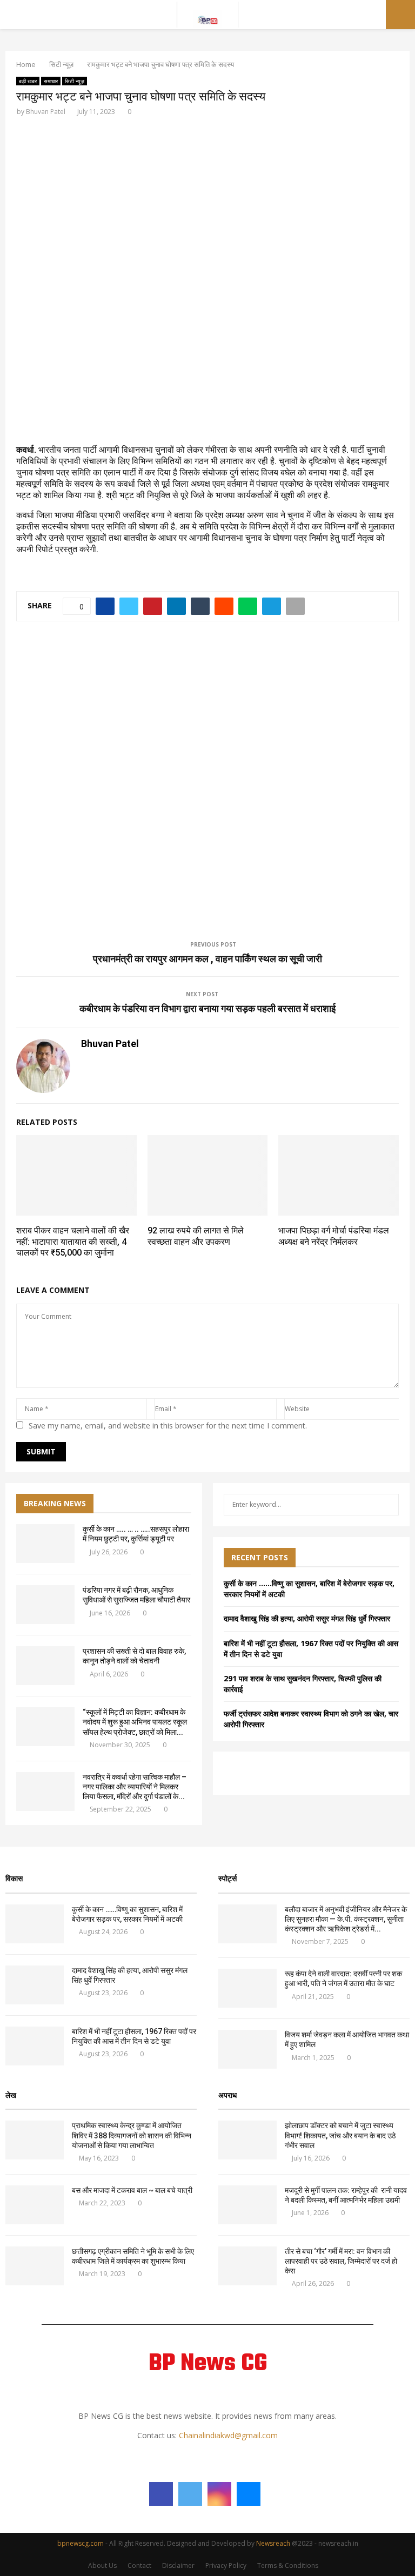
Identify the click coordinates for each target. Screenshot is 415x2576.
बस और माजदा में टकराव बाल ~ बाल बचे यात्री (132, 2190)
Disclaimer (178, 2565)
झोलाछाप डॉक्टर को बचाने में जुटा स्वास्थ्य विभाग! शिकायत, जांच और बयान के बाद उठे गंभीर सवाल (340, 2135)
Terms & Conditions (288, 2565)
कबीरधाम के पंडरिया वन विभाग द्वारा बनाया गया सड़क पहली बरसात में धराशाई (207, 1008)
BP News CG (208, 2364)
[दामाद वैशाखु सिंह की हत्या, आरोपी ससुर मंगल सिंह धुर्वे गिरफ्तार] (35, 1985)
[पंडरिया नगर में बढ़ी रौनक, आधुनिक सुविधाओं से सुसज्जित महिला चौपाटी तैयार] (45, 1605)
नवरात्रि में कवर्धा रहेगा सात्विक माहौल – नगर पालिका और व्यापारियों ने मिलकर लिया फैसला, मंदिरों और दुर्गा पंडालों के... (135, 1787)
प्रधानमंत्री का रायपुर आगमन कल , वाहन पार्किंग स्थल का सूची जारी (207, 959)
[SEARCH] (388, 1505)
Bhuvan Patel (46, 112)
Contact (139, 2565)
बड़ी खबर (28, 81)
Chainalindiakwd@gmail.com (228, 2435)
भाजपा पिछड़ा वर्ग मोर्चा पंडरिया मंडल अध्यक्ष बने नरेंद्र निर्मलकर (334, 1236)
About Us (102, 2565)
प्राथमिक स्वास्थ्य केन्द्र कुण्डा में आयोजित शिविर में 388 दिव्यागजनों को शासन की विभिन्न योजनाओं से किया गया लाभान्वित (132, 2135)
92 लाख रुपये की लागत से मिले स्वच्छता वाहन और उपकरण (196, 1236)
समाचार (51, 81)
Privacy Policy (226, 2565)
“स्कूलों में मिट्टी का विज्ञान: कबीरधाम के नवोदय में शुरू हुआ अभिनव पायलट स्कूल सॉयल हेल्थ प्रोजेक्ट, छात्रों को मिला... (135, 1722)
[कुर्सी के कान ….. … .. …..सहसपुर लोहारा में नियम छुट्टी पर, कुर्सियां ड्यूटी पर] (45, 1544)
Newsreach (273, 2543)
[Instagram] (219, 2494)
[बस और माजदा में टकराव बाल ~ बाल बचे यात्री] (35, 2205)
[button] (33, 266)
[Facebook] (161, 2494)
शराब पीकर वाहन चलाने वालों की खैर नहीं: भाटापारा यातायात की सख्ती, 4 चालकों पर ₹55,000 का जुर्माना (73, 1242)
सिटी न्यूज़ (75, 81)
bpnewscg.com (81, 2543)
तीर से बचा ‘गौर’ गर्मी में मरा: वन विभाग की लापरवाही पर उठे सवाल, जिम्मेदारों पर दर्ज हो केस (341, 2261)
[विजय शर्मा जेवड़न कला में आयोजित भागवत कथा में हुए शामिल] (247, 2049)
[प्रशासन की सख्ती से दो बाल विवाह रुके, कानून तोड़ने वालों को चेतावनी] (45, 1666)
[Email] (249, 2494)
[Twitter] (190, 2494)
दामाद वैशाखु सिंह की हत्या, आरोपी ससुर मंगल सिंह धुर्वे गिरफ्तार (307, 1618)
